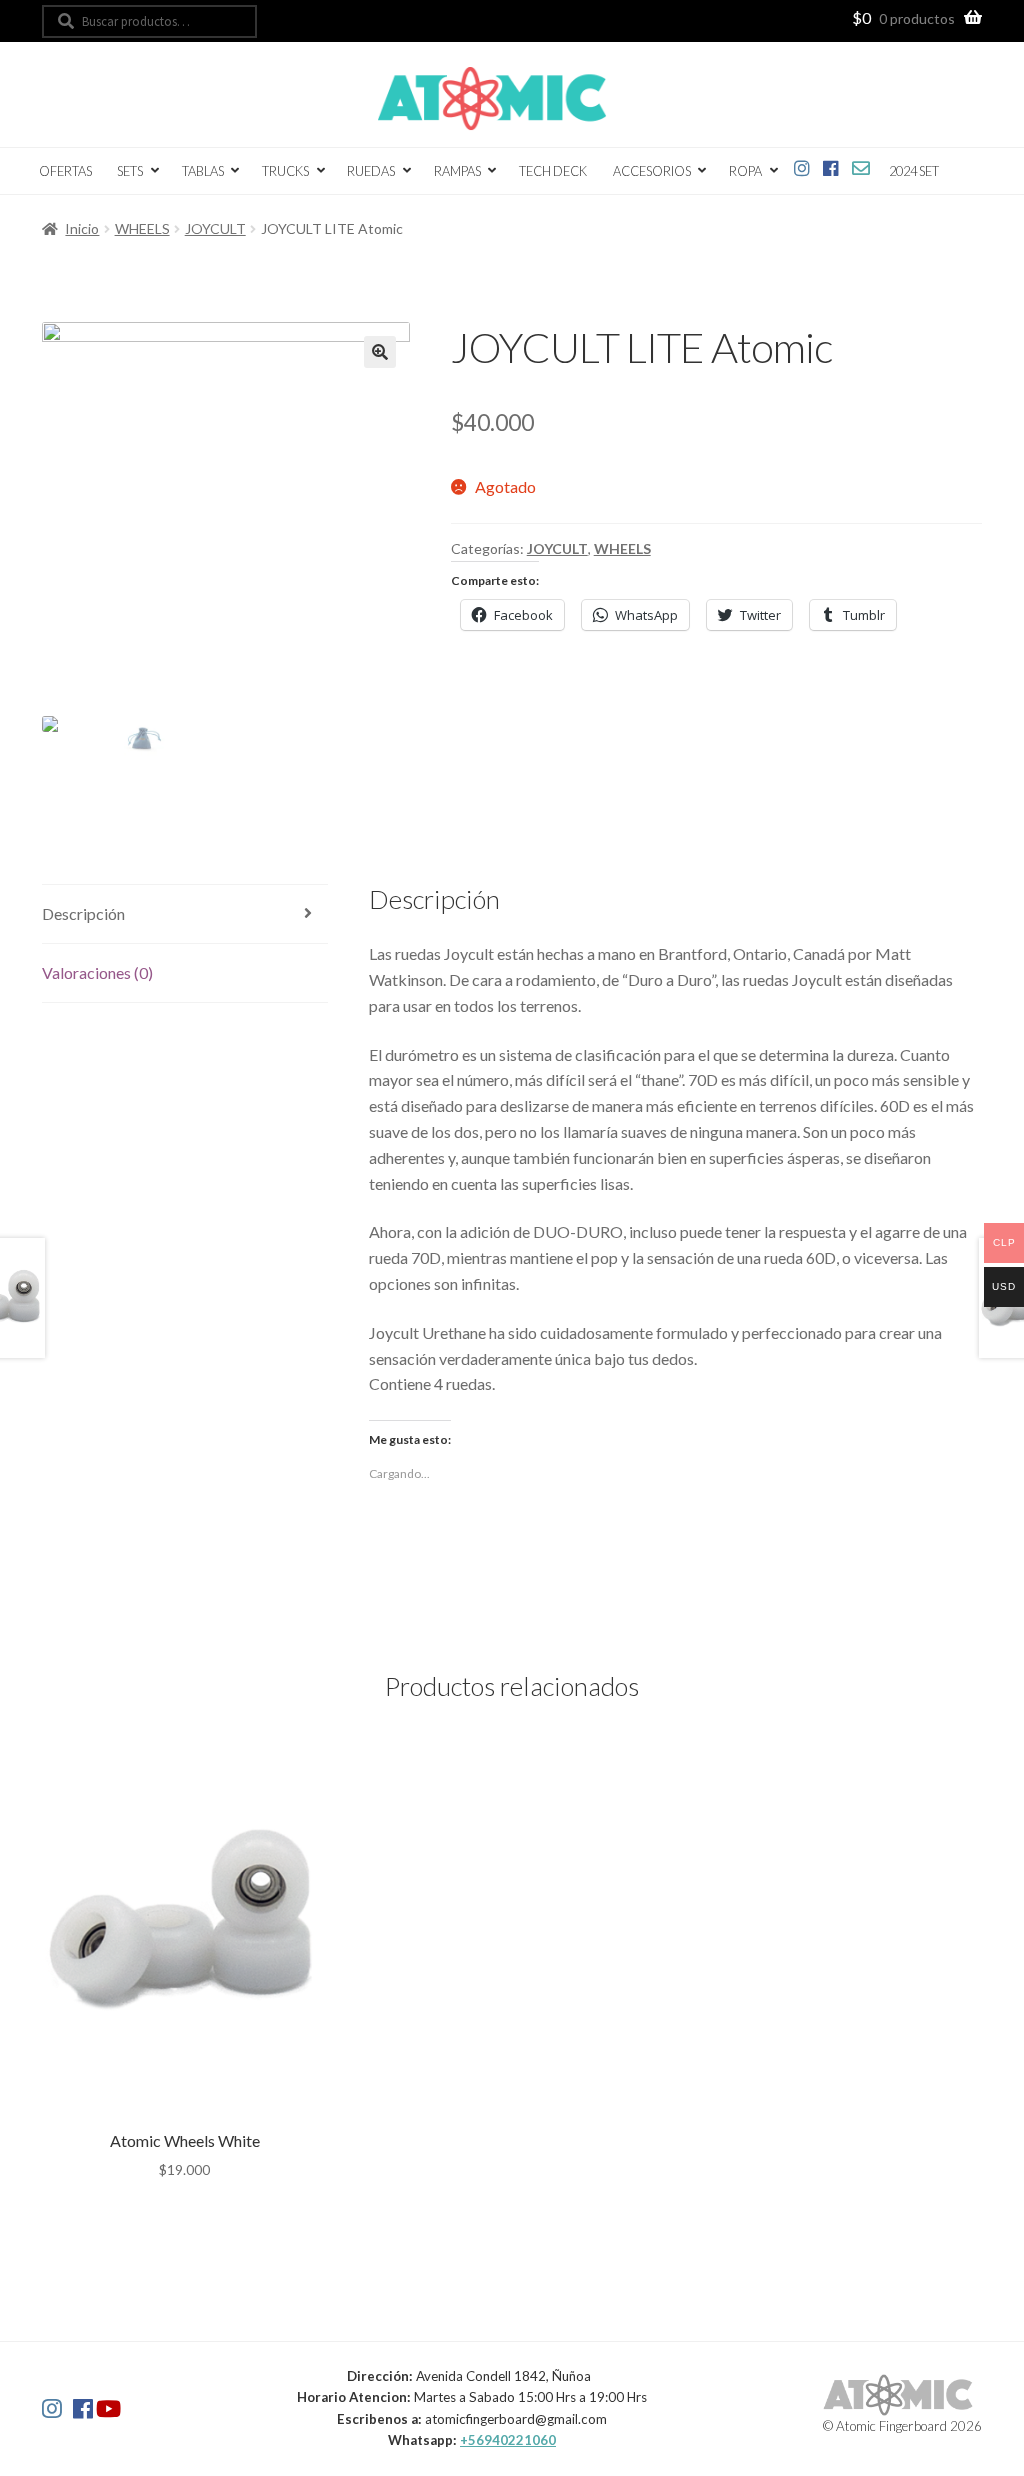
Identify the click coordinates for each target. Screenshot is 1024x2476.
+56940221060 (508, 2440)
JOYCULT (215, 228)
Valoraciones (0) (97, 972)
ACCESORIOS (652, 171)
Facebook (831, 164)
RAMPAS (457, 171)
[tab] (185, 914)
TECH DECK (553, 171)
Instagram (802, 164)
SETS (130, 171)
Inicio (82, 228)
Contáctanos (860, 164)
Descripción (83, 913)
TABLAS (203, 171)
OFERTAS (65, 171)
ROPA (745, 171)
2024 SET (914, 171)
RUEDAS (371, 171)
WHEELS (142, 228)
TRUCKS (285, 171)
